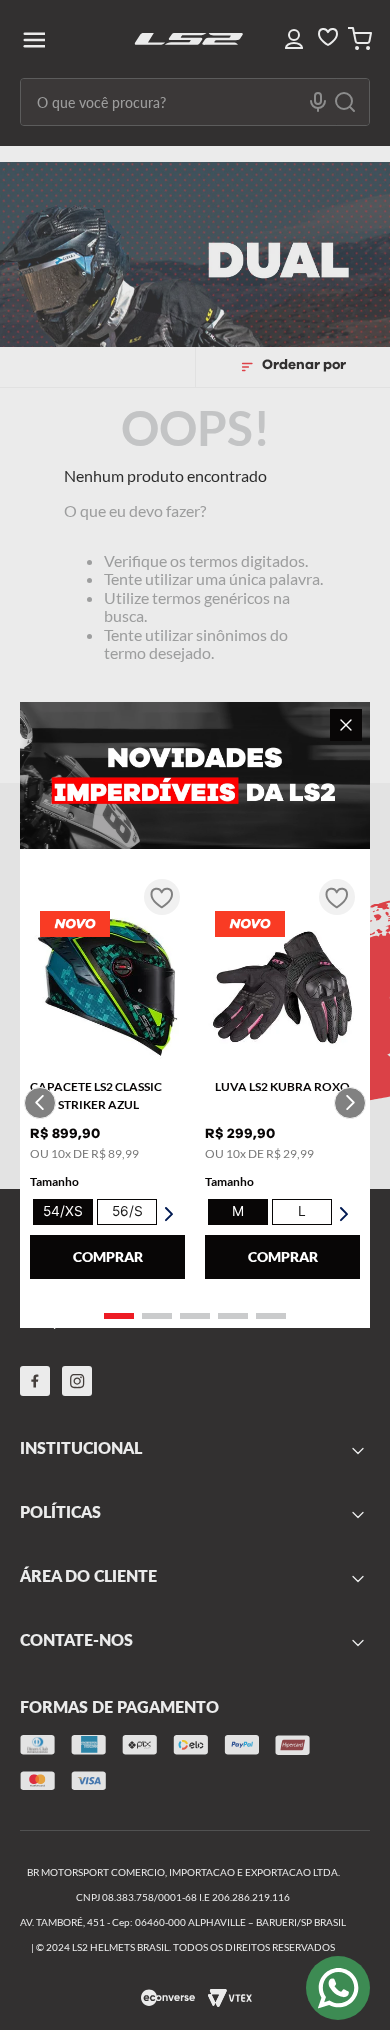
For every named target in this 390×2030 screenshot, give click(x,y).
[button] (119, 1316)
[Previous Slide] (40, 1103)
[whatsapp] (338, 1988)
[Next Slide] (350, 1103)
